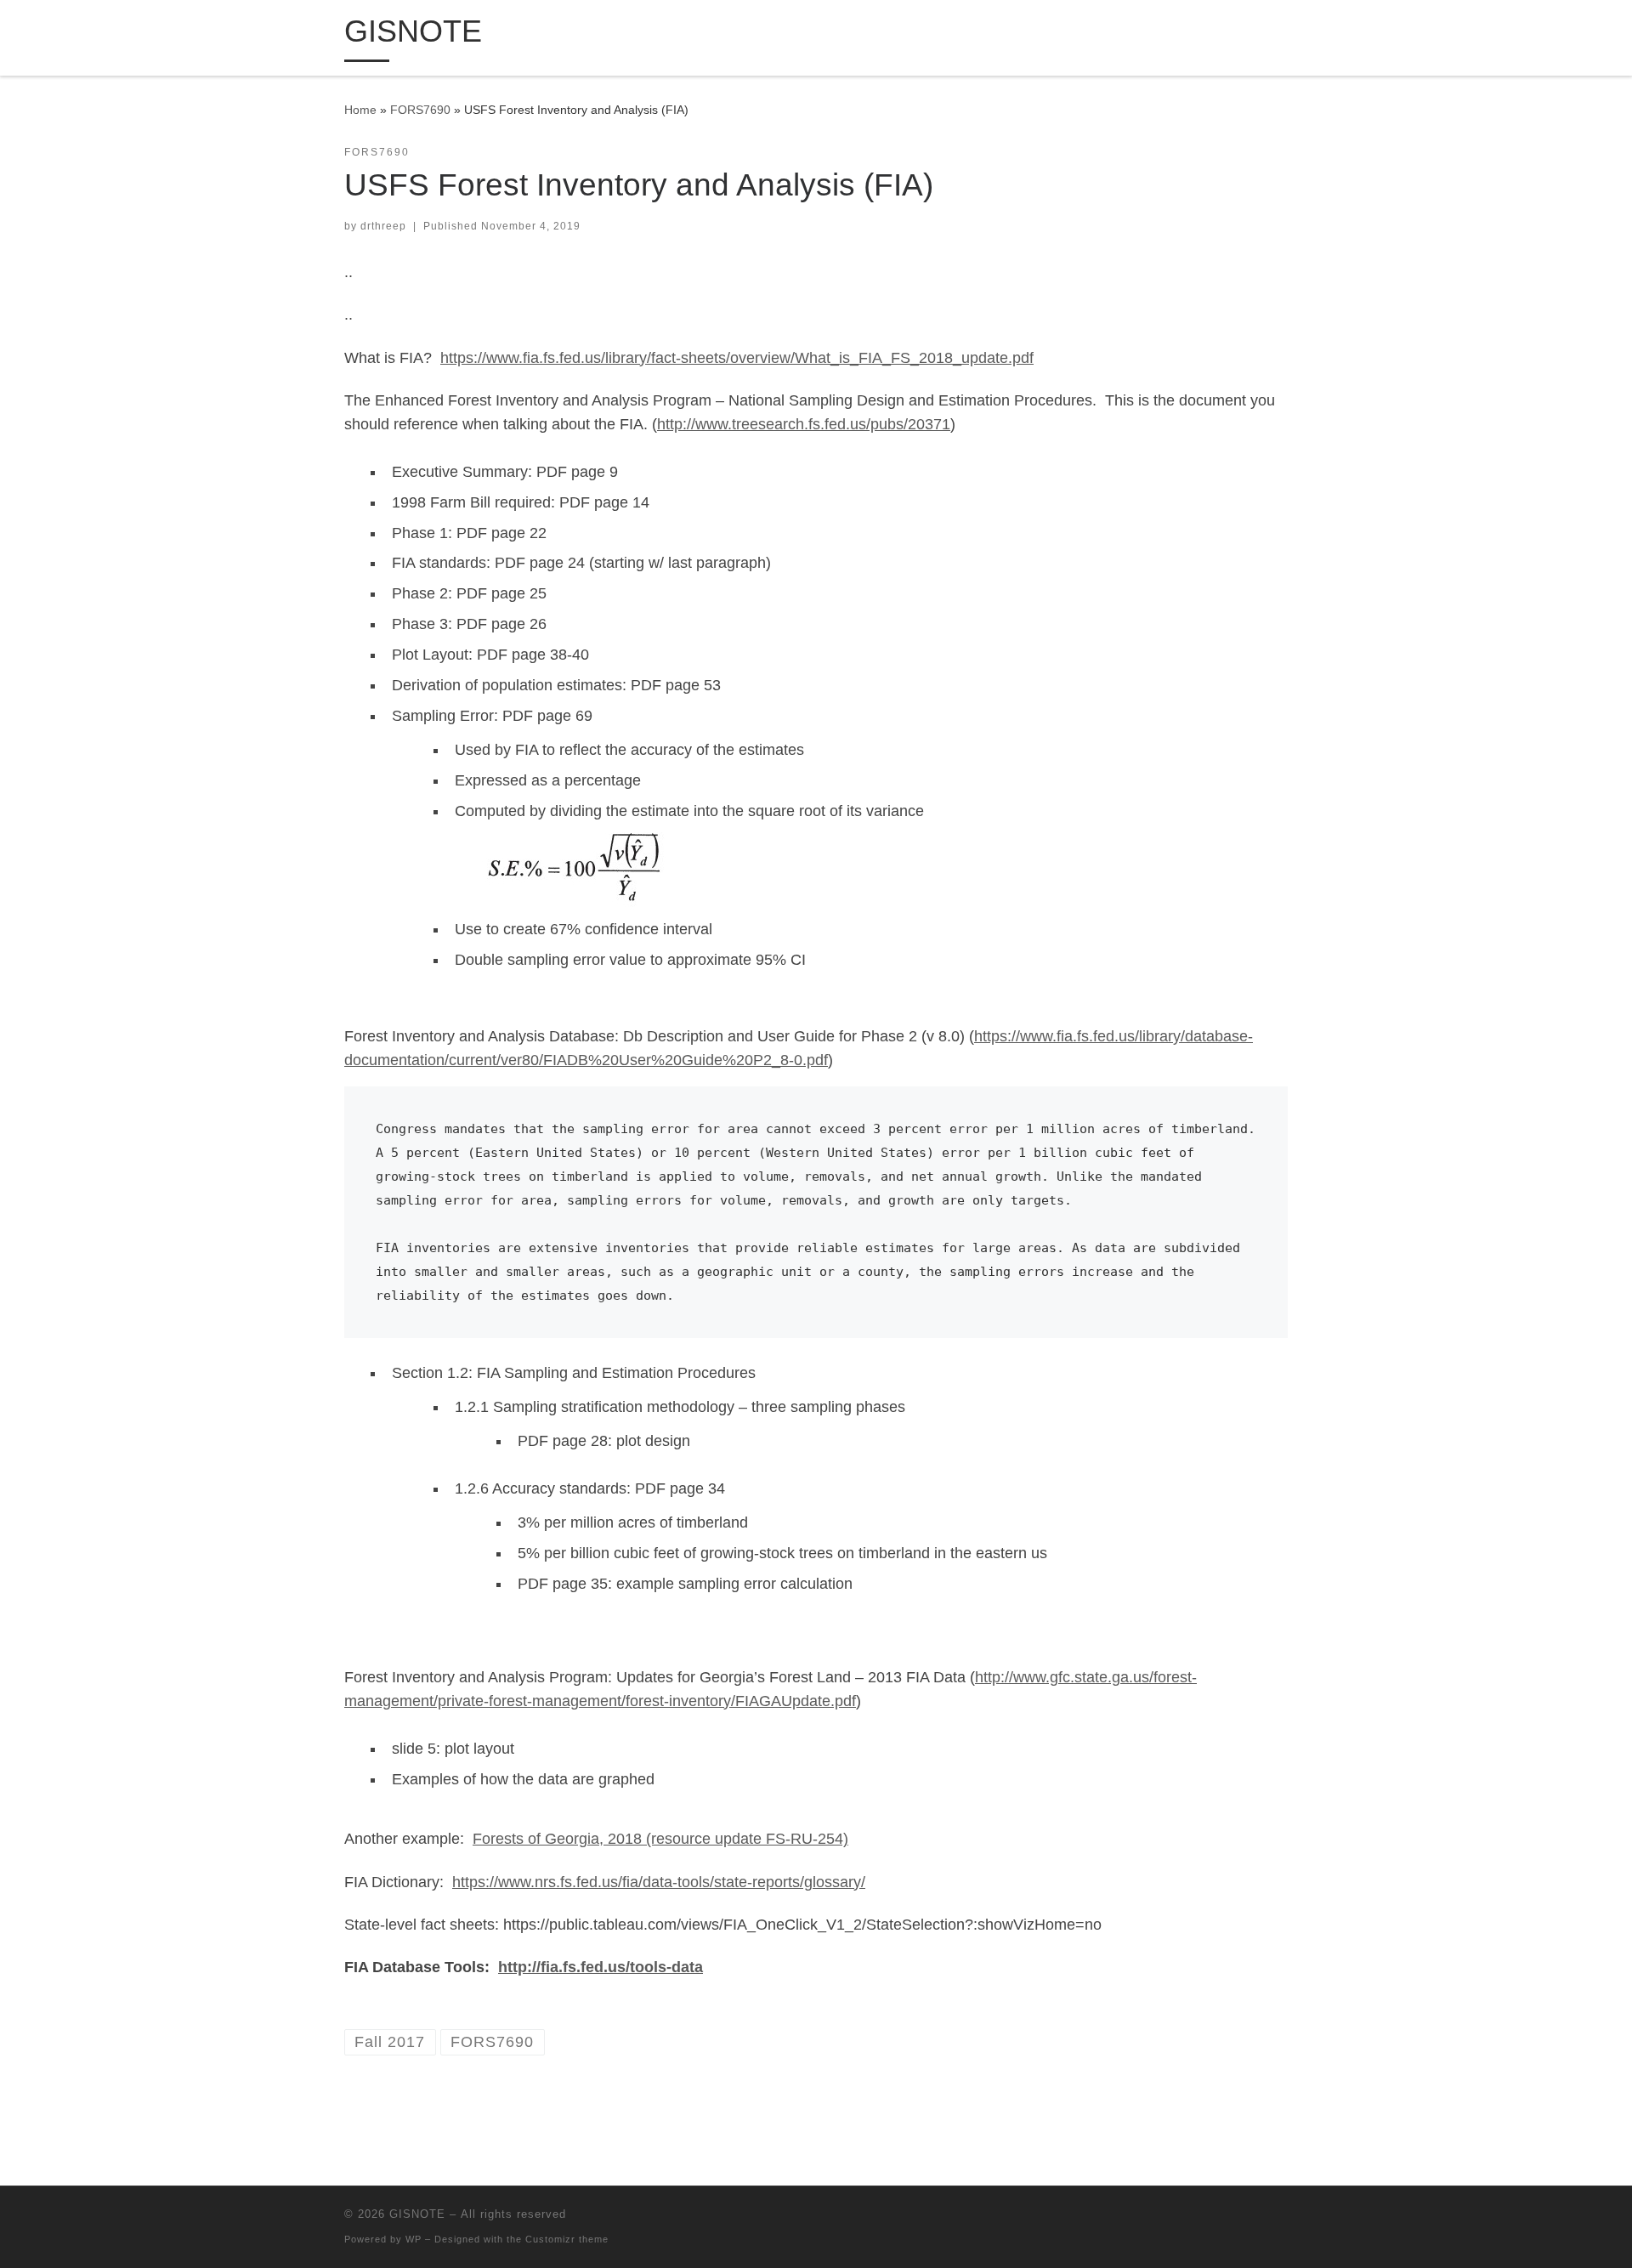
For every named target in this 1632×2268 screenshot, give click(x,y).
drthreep (383, 226)
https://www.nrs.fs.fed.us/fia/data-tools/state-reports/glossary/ (659, 1882)
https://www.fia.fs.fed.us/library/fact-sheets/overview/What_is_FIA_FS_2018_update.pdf (737, 358)
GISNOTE (417, 2214)
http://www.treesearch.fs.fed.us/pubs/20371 (804, 424)
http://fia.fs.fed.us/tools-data (601, 1967)
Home (360, 110)
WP (414, 2239)
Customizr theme (567, 2239)
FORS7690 (420, 110)
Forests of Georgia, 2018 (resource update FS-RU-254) (660, 1839)
